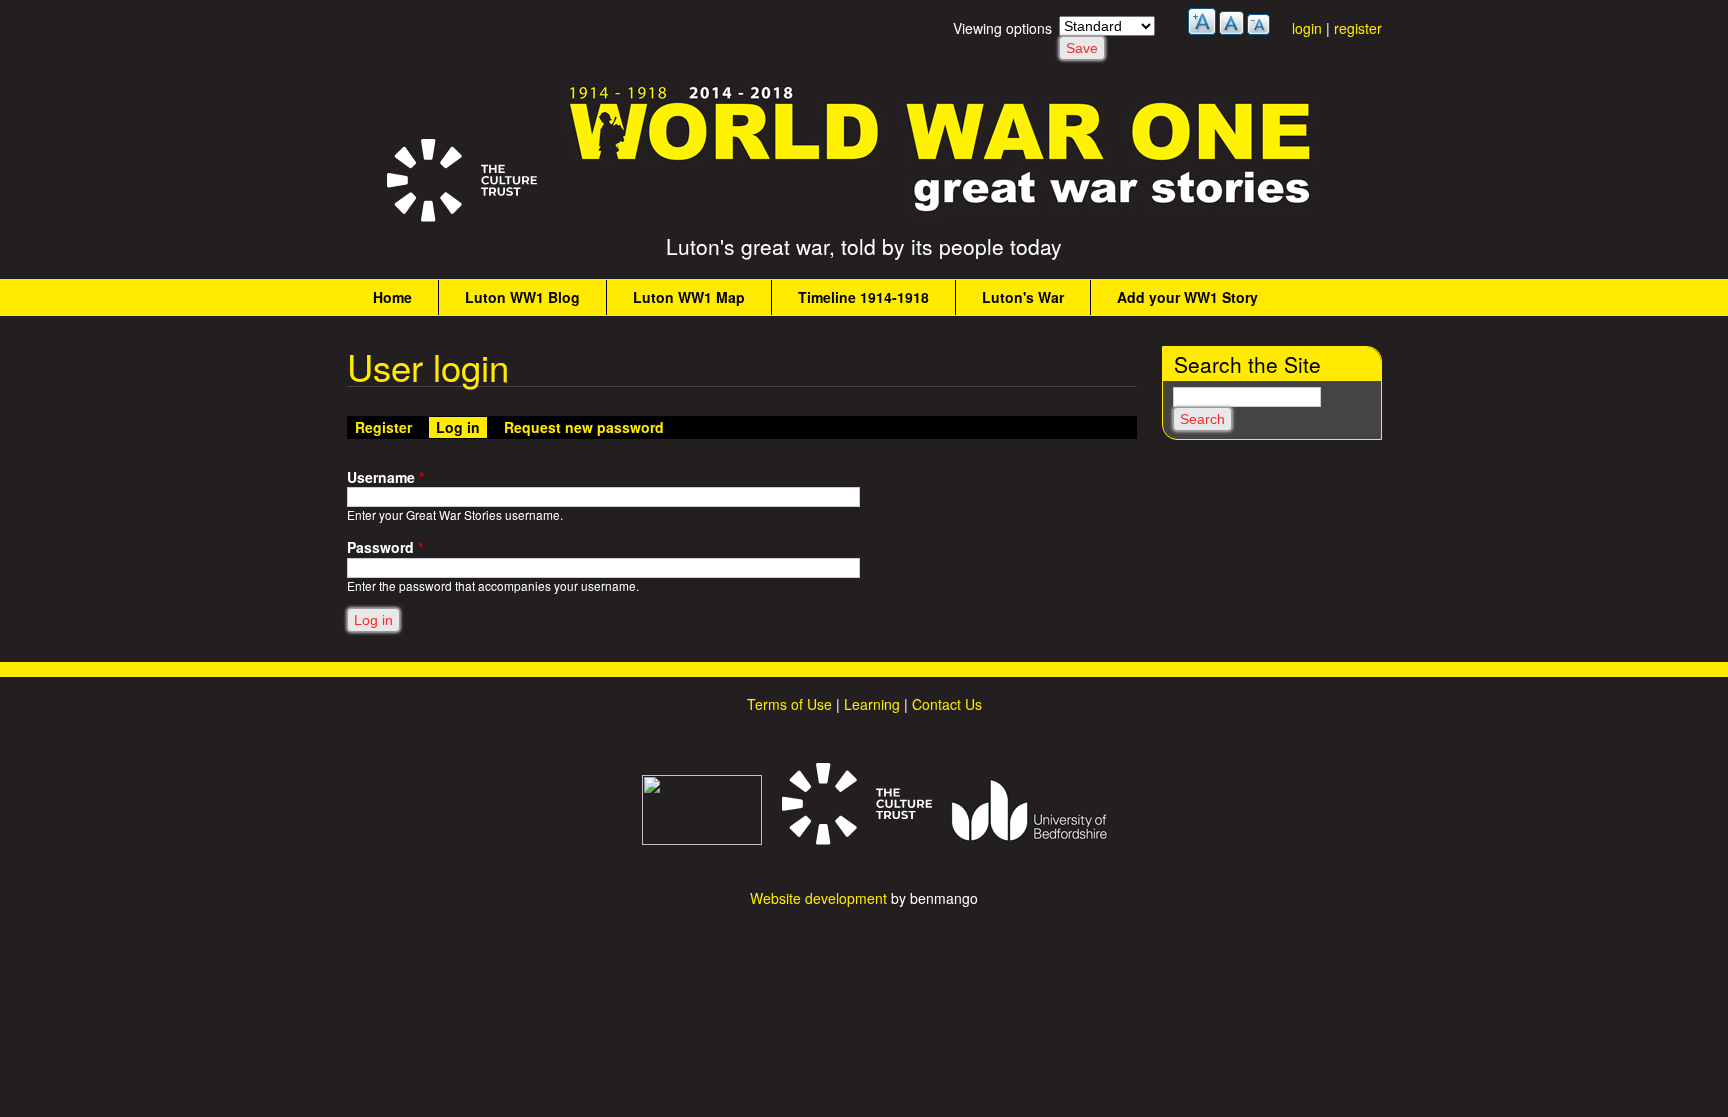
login (1307, 28)
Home (392, 297)
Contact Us (947, 704)
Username (385, 477)
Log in (461, 427)
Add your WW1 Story (1187, 297)
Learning (872, 704)
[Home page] (941, 211)
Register (383, 427)
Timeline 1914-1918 (863, 297)
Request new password (584, 427)
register (1358, 28)
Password (385, 547)
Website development (818, 898)
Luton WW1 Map (689, 297)
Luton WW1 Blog (522, 297)
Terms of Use (789, 704)
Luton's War (1023, 297)
